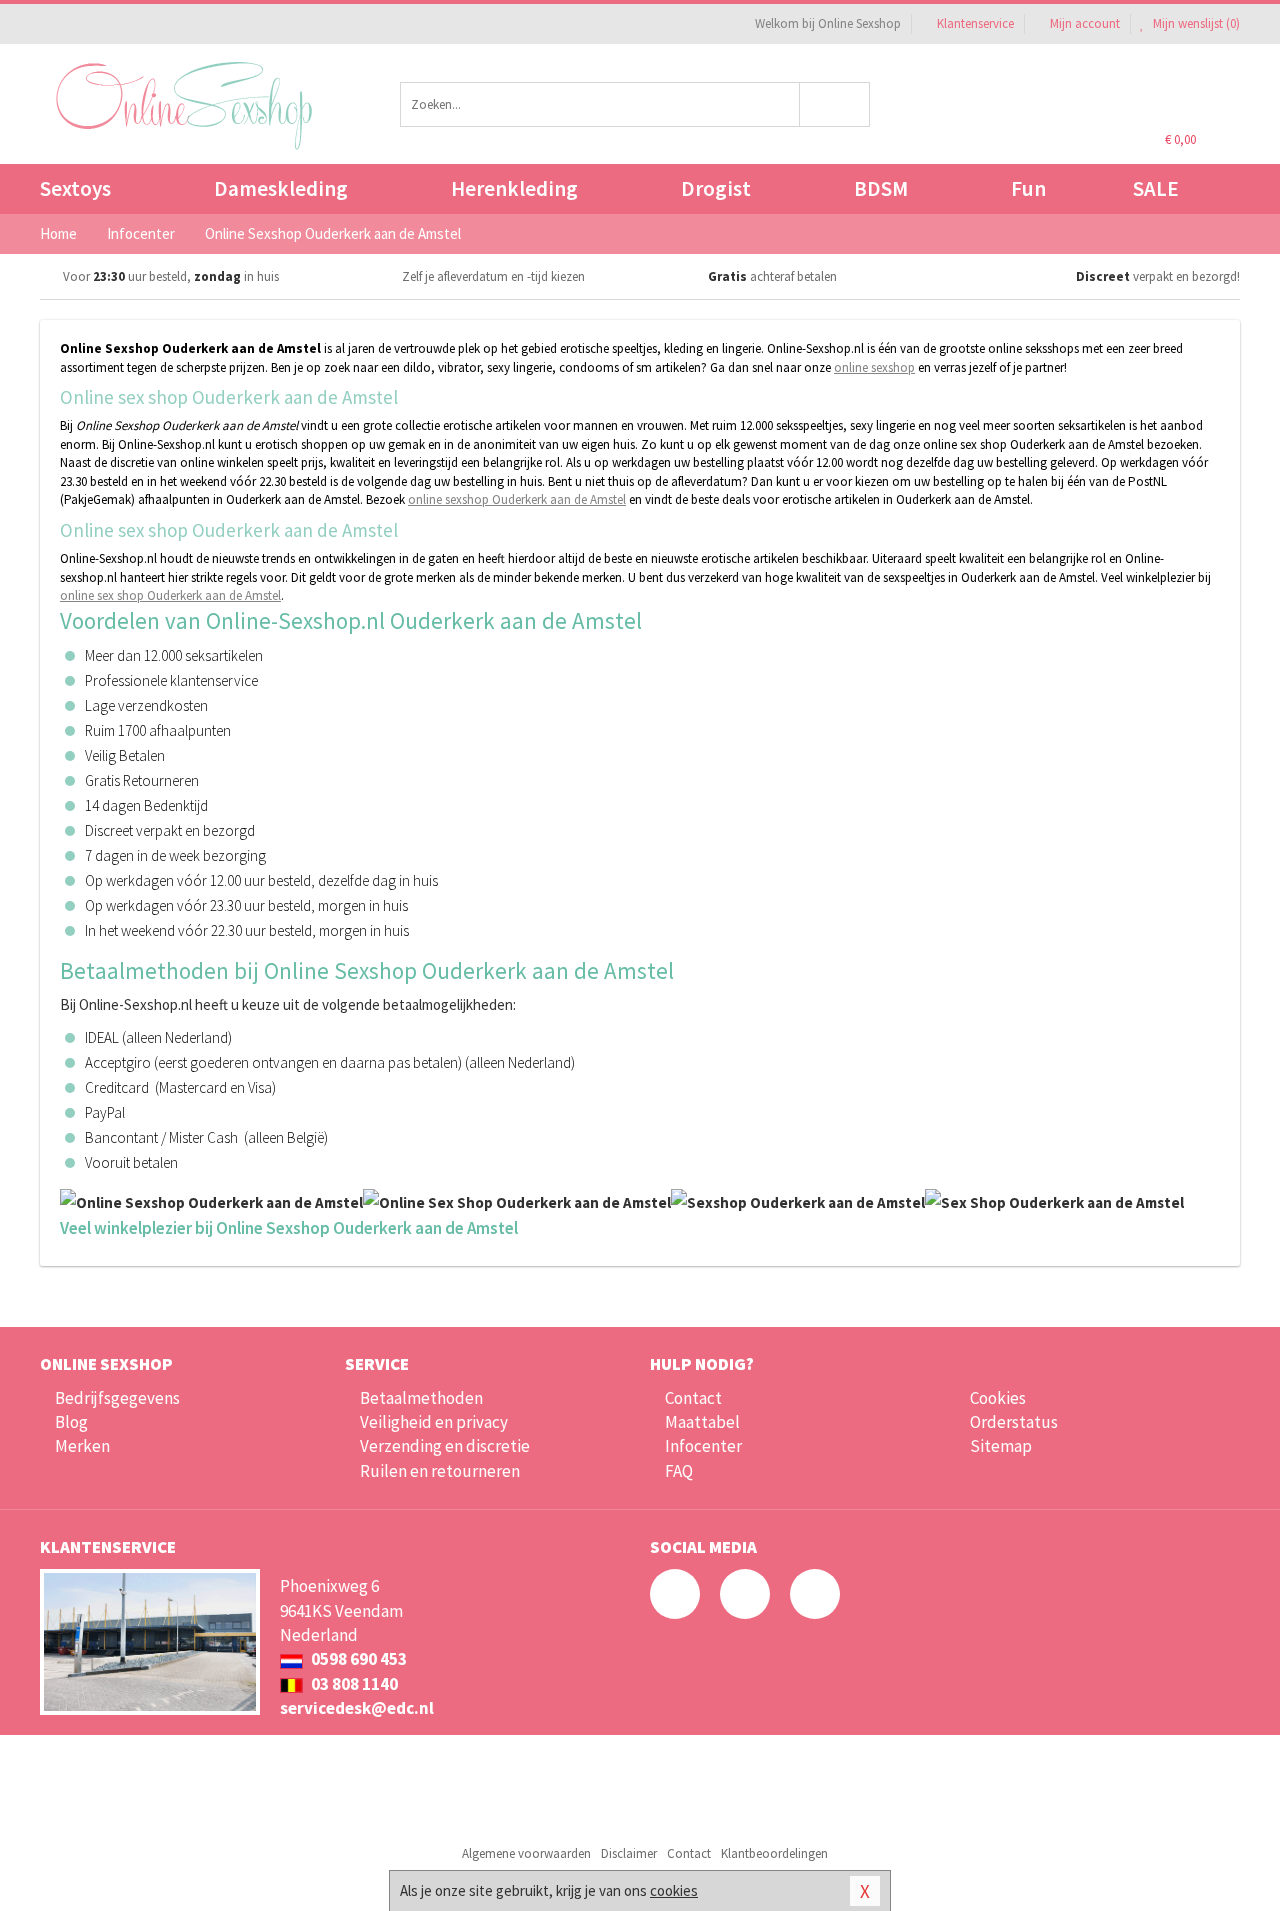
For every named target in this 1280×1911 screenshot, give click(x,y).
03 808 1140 (353, 1684)
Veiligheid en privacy (434, 1422)
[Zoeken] (835, 104)
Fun (1028, 188)
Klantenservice (975, 23)
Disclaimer (629, 1853)
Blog (71, 1422)
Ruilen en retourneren (440, 1471)
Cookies (998, 1398)
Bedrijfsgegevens (117, 1398)
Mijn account (1085, 23)
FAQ (679, 1471)
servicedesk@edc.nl (357, 1708)
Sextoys (75, 188)
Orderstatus (1014, 1422)
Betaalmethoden (421, 1398)
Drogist (716, 188)
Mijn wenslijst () (1195, 23)
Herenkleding (514, 188)
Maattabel (702, 1422)
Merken (82, 1446)
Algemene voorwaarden (526, 1853)
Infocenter (703, 1446)
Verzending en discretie (445, 1446)
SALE (1156, 188)
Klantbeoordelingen (774, 1853)
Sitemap (1001, 1446)
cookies (674, 1890)
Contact (693, 1398)
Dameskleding (281, 188)
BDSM (881, 188)
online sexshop (874, 367)
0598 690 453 (357, 1659)
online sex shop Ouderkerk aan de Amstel (170, 595)
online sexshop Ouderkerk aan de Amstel (517, 499)
